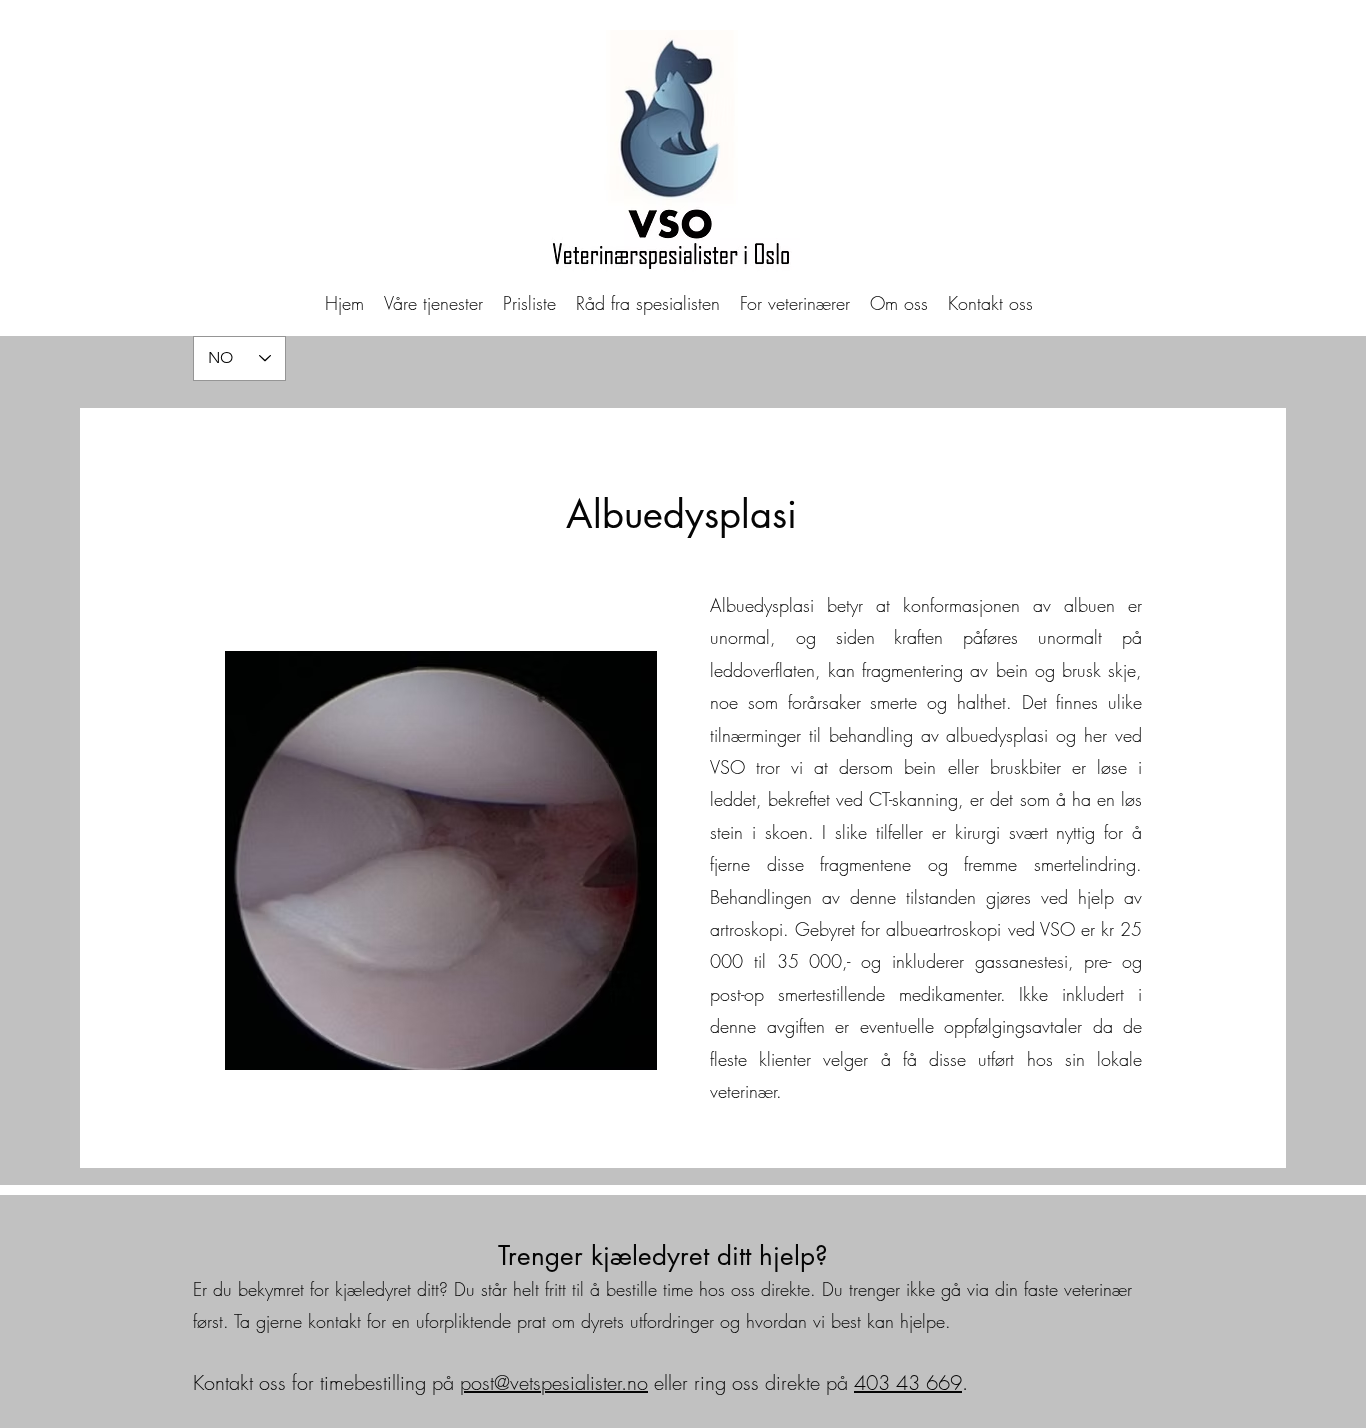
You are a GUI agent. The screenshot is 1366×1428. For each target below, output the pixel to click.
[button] (433, 302)
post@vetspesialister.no (554, 1382)
